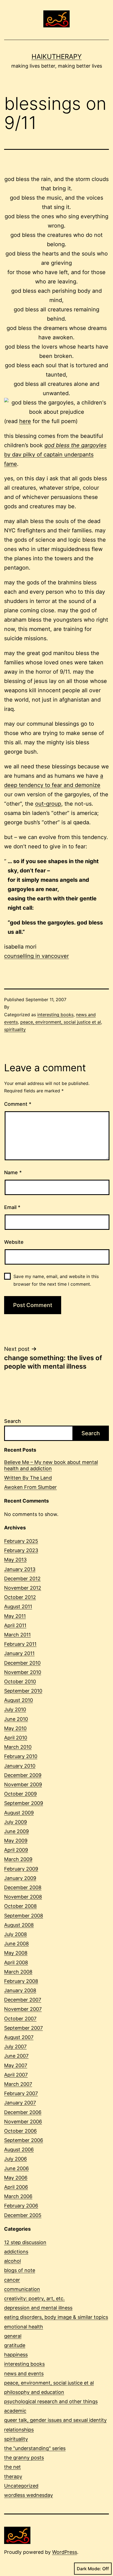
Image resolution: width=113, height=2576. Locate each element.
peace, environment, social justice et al (61, 1022)
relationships (19, 2430)
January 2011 (19, 1653)
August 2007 (19, 2037)
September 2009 (24, 1803)
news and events (24, 2373)
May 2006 (16, 2178)
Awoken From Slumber (30, 1487)
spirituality (15, 1029)
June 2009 (16, 1831)
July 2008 (15, 1934)
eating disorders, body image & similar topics (56, 2317)
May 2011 (15, 1616)
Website (14, 1242)
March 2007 (18, 2084)
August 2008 (19, 1925)
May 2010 (15, 1728)
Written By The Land (28, 1478)
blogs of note (20, 2270)
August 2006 (19, 2149)
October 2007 (20, 2019)
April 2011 (15, 1625)
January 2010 (20, 1766)
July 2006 (15, 2159)
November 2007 (23, 2009)
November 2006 (23, 2122)
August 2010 (19, 1700)
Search (12, 1421)
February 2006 (21, 2206)
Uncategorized (21, 2486)
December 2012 (22, 1579)
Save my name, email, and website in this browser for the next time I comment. (56, 1280)
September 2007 (23, 2028)
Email (12, 1207)
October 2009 (20, 1794)
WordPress (65, 2552)
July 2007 (15, 2047)
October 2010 (20, 1682)
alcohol (12, 2261)
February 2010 (21, 1756)
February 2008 (21, 1981)
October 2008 (20, 1906)
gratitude (15, 2345)
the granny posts (24, 2458)
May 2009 (16, 1841)
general (13, 2336)
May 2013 (15, 1560)
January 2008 (20, 1990)
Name (13, 1172)
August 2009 (19, 1813)
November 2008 (23, 1897)
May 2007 (16, 2065)
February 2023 (21, 1550)
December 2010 (22, 1663)
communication (22, 2289)
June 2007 (16, 2056)
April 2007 (16, 2075)
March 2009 (18, 1859)
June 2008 (16, 1944)
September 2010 (23, 1691)
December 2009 (23, 1775)
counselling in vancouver (36, 956)
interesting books (55, 1015)
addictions (16, 2252)
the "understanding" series (35, 2448)
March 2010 (18, 1747)
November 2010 (23, 1672)
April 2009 (16, 1850)
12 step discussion (25, 2242)
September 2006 (24, 2140)
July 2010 (15, 1709)
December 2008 (23, 1887)
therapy (13, 2476)
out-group (48, 804)
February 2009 (21, 1869)
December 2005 (23, 2215)
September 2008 (24, 1916)
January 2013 (20, 1569)
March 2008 (18, 1972)
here (25, 421)
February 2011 (20, 1644)
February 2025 (21, 1541)
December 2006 (23, 2112)
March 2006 (18, 2196)
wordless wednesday (29, 2495)
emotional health (24, 2327)
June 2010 (16, 1719)
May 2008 (16, 1953)
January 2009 (20, 1878)
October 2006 (20, 2131)
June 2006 (16, 2168)
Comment (18, 1104)
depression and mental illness (38, 2308)
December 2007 (23, 2000)
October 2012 (20, 1597)
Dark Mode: (89, 2569)
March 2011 (17, 1635)
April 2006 (16, 2187)
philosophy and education (34, 2392)
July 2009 (15, 1822)
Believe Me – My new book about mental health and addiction (51, 1465)
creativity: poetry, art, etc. (34, 2298)
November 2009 (23, 1784)
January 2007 (20, 2103)
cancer (12, 2280)
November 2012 (23, 1588)
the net (12, 2467)
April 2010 (16, 1738)
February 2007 (21, 2093)
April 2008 (16, 1962)
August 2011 (18, 1606)
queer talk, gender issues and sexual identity (55, 2420)
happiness (16, 2355)
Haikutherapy (57, 57)
